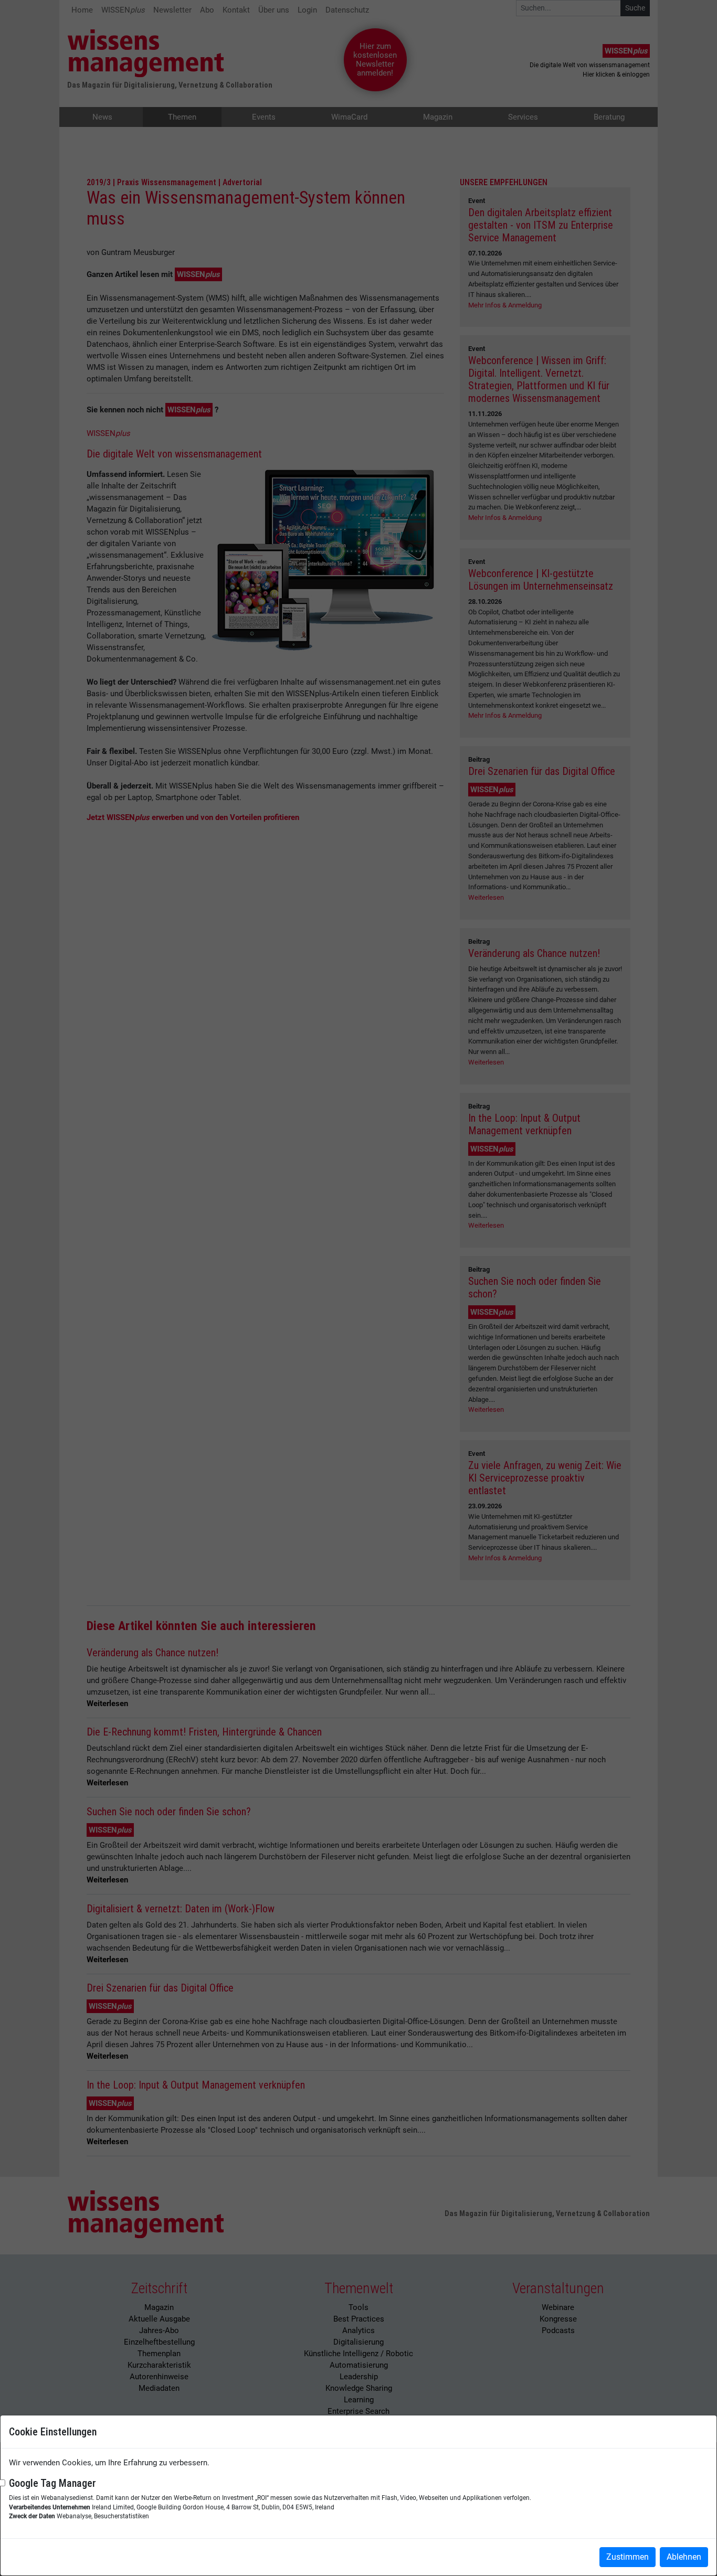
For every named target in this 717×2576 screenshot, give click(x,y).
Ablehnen (684, 2557)
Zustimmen (628, 2557)
